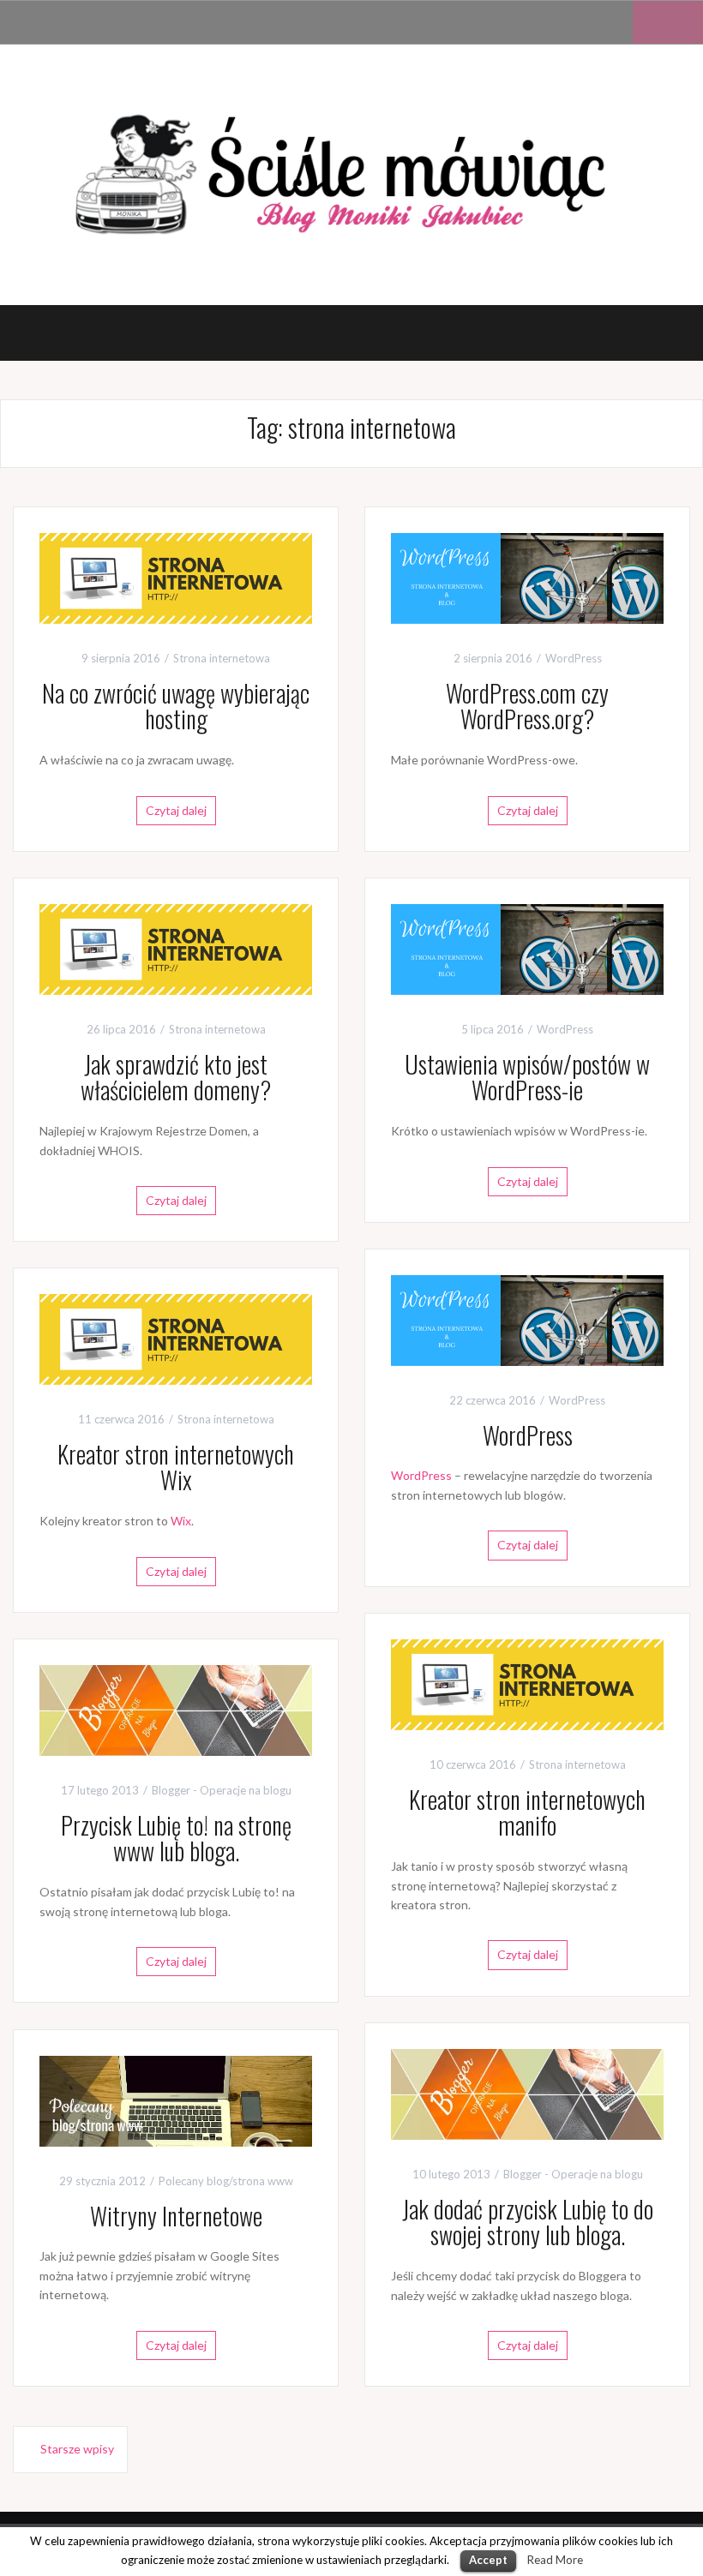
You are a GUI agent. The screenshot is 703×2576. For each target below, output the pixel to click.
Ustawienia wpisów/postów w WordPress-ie (527, 1077)
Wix (181, 1521)
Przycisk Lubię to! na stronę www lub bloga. (176, 1838)
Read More (555, 2560)
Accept (488, 2560)
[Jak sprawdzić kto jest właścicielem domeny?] (176, 947)
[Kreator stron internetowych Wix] (176, 1337)
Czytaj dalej (176, 810)
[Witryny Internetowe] (176, 2099)
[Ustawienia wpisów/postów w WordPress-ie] (527, 947)
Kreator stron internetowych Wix (176, 1467)
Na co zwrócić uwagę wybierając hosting (176, 706)
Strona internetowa (222, 658)
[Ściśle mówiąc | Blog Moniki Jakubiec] (351, 173)
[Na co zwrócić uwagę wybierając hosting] (176, 576)
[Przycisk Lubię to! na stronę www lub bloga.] (176, 1708)
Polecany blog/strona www (226, 2181)
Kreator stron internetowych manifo (527, 1812)
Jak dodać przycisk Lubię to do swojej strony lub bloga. (528, 2222)
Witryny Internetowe (176, 2216)
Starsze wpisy (77, 2449)
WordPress (574, 658)
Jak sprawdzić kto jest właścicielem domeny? (176, 1077)
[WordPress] (527, 1318)
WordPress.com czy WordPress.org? (527, 706)
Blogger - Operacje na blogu (222, 1790)
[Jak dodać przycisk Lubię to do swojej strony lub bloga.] (527, 2092)
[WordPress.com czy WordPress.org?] (527, 576)
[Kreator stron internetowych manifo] (527, 1683)
